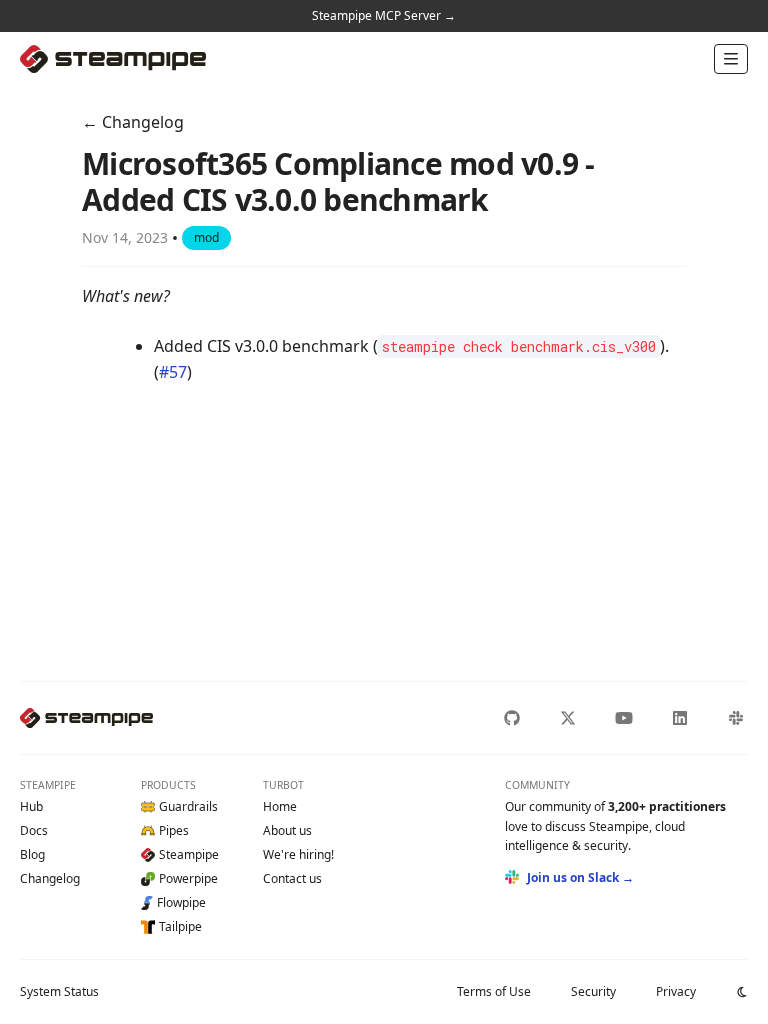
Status (59, 991)
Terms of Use (494, 991)
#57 (173, 372)
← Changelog (133, 122)
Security (593, 991)
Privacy (676, 991)
